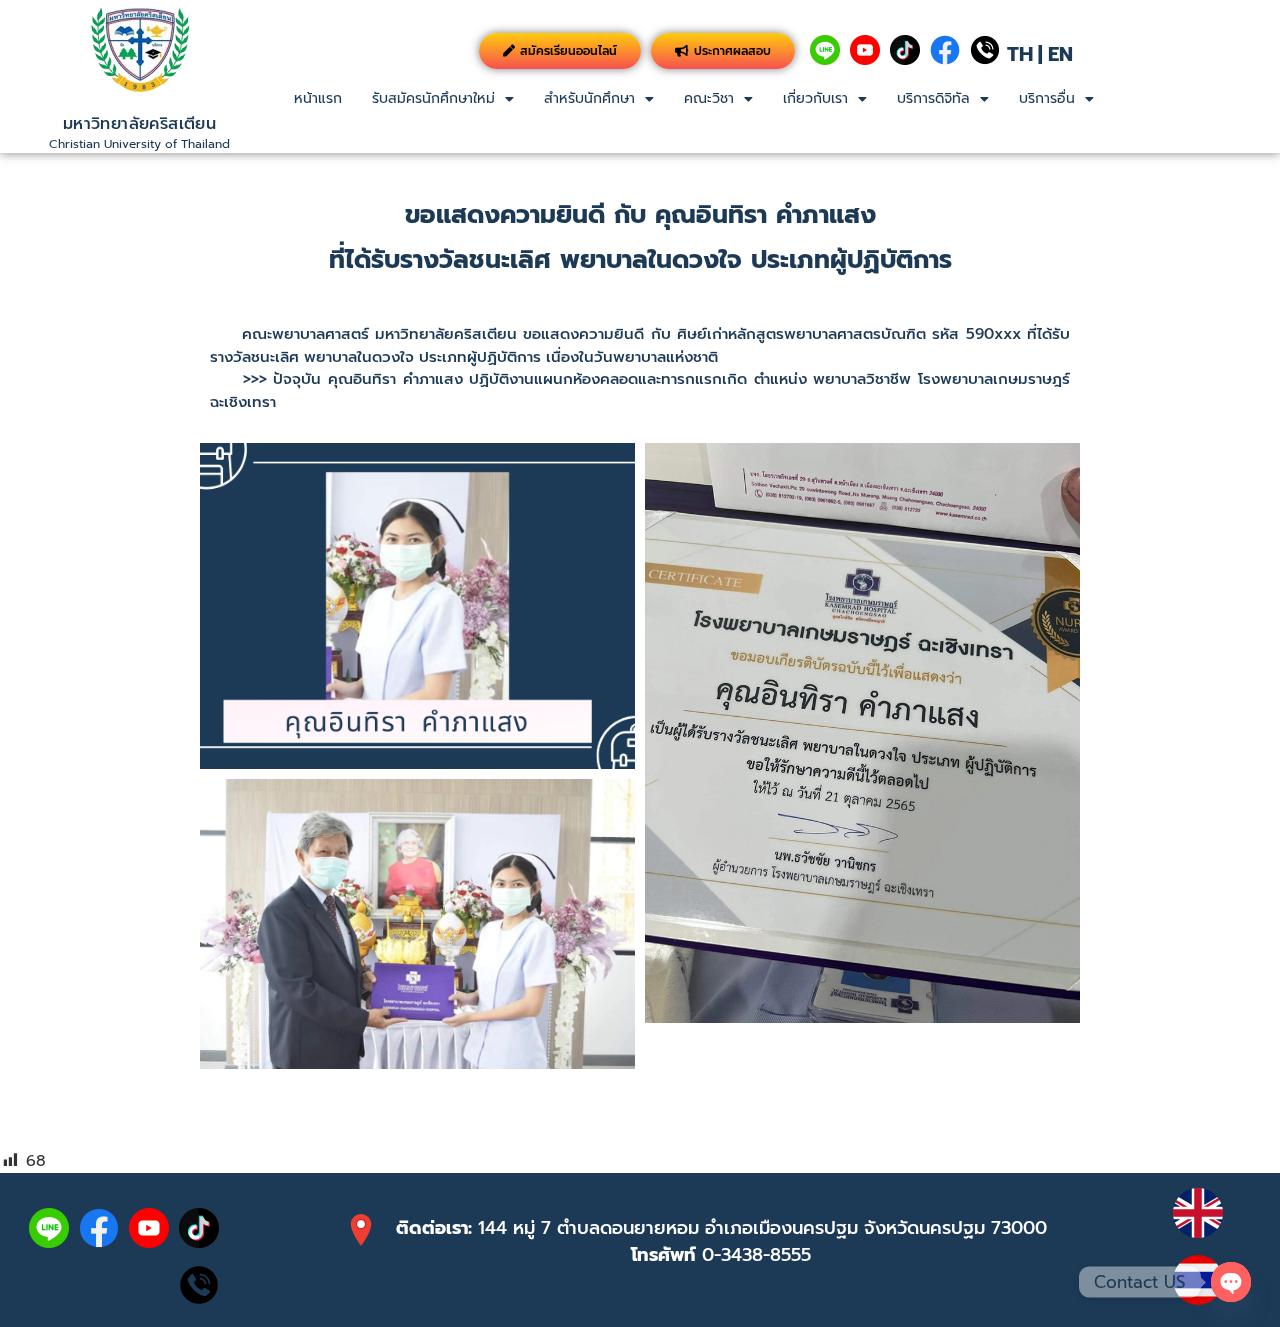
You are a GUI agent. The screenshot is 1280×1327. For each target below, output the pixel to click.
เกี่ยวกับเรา (815, 98)
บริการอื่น (1047, 98)
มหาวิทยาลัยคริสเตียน (139, 124)
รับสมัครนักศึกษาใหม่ (433, 98)
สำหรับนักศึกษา (589, 98)
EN (1060, 54)
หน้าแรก (318, 98)
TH (1020, 54)
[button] (443, 99)
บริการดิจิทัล (933, 98)
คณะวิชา (709, 98)
